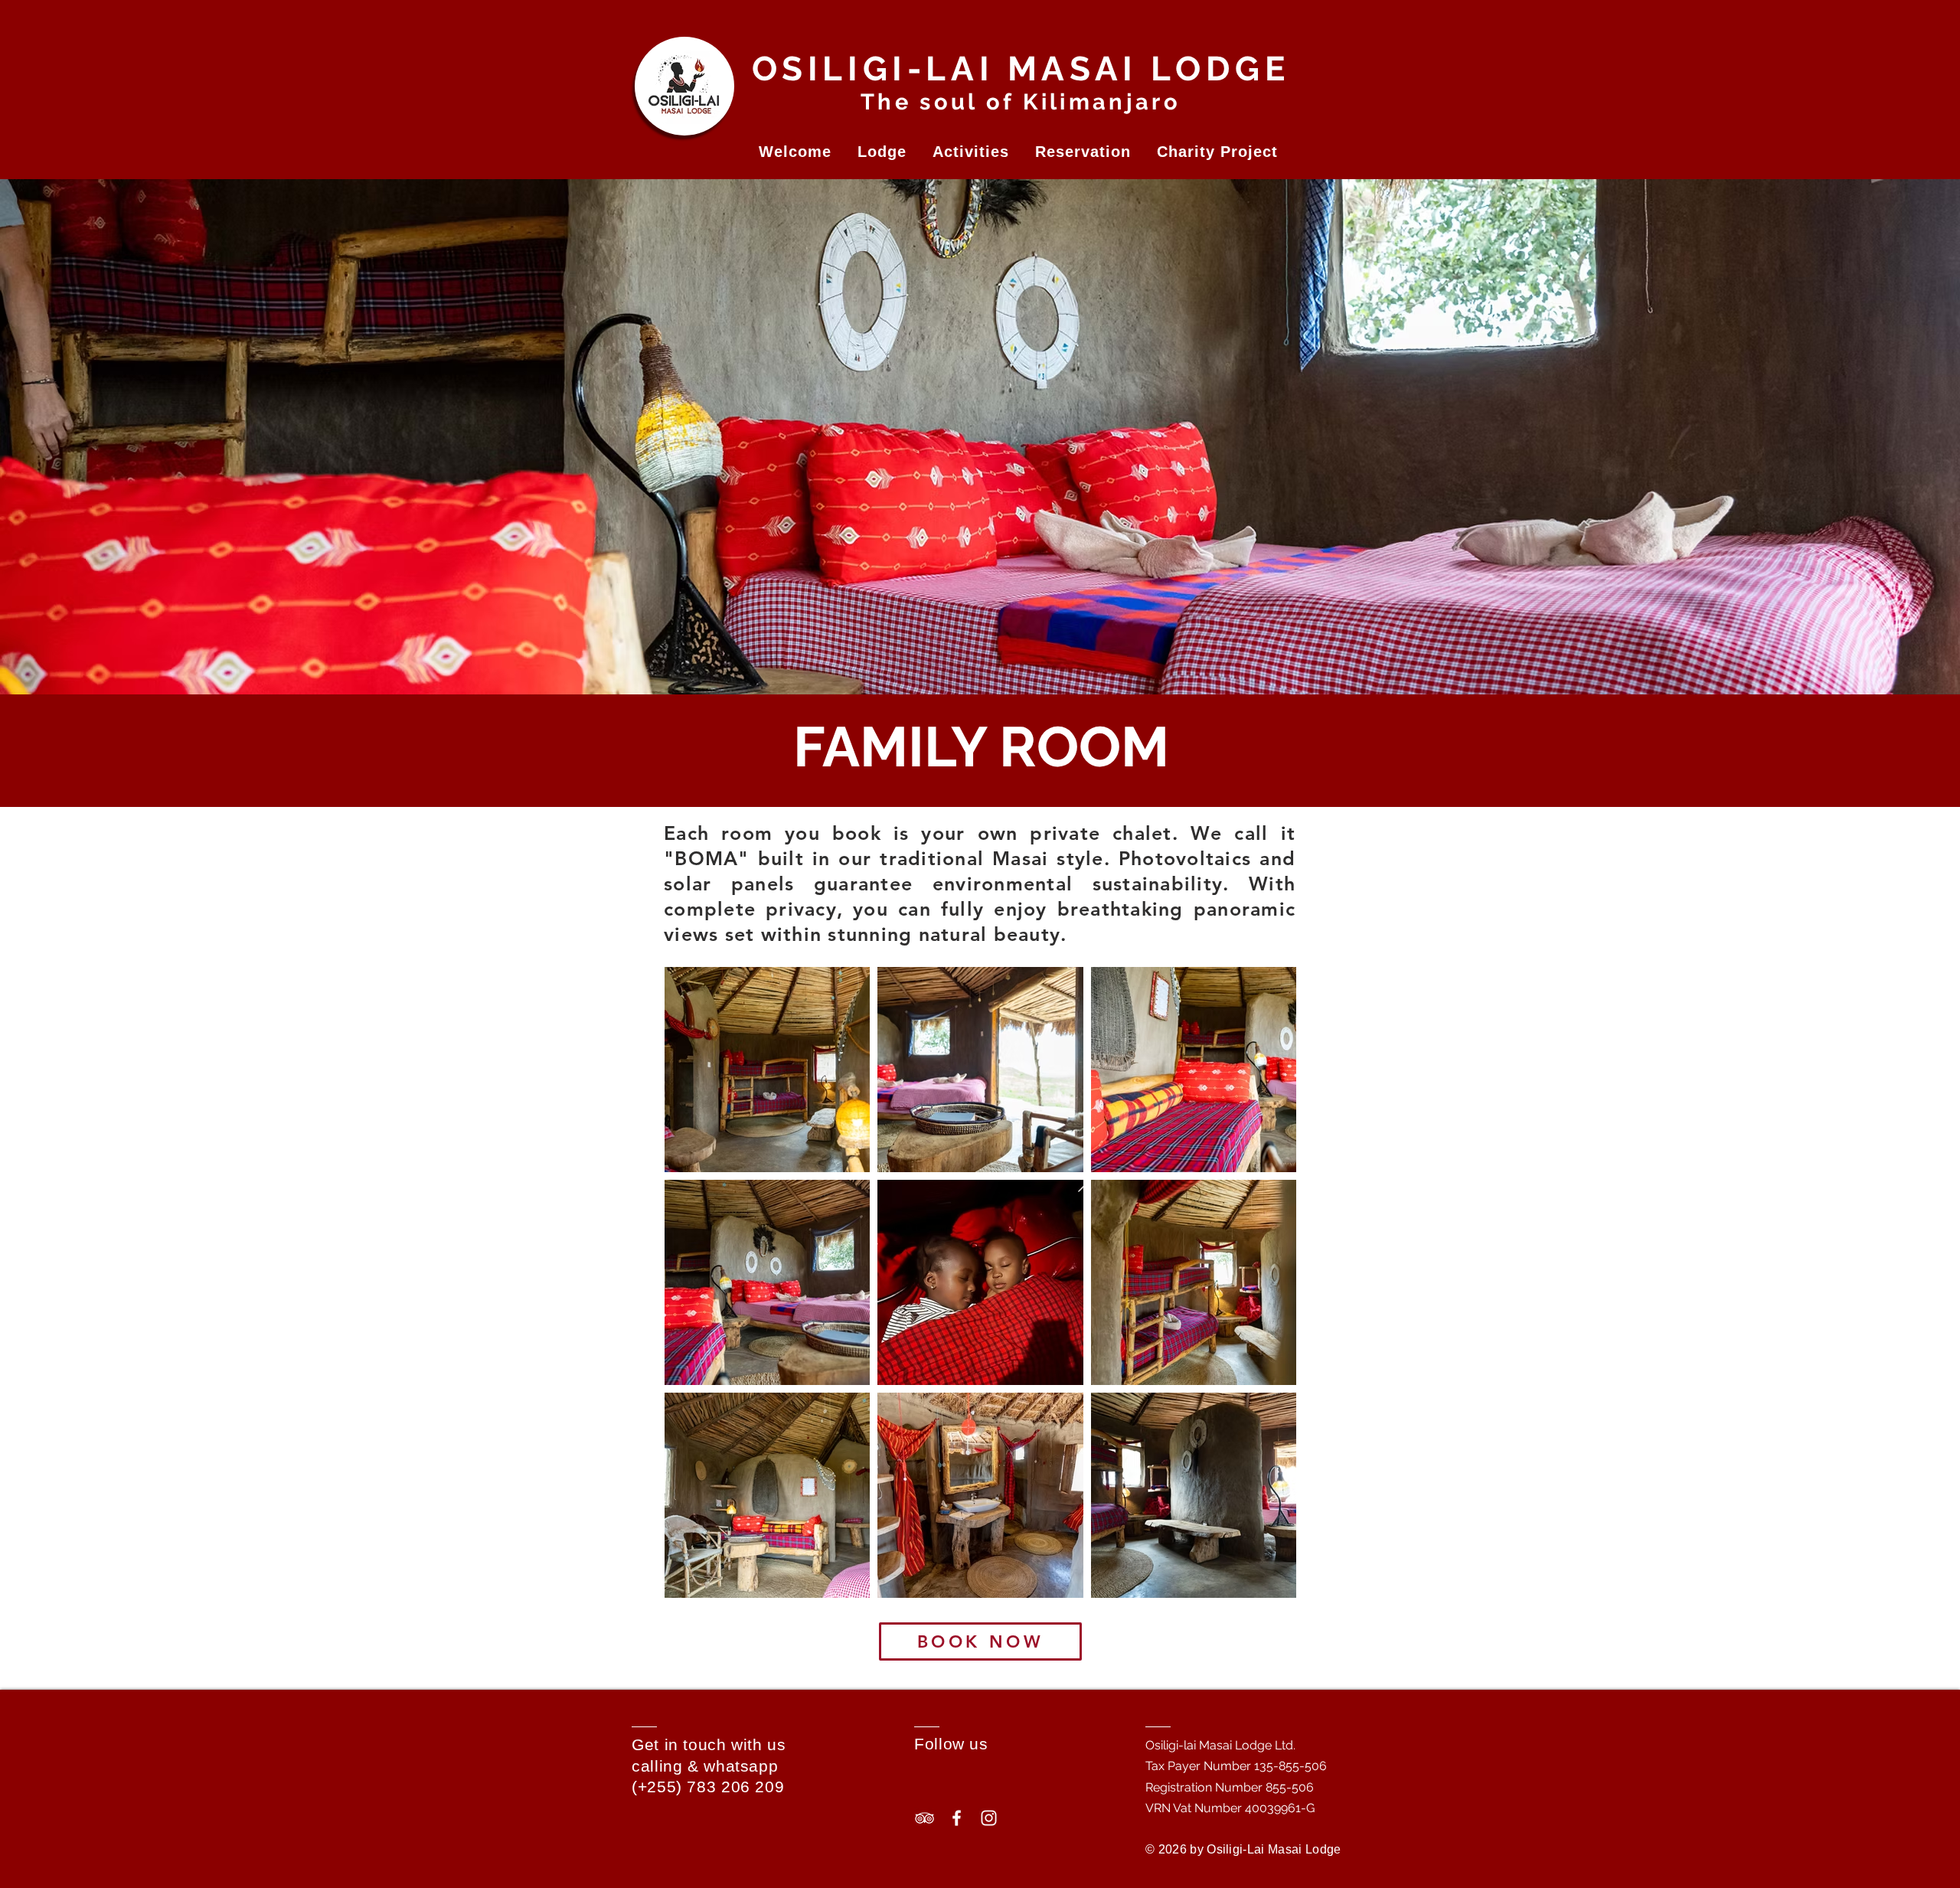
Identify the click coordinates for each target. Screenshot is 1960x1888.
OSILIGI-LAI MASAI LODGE (1021, 69)
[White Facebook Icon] (957, 1818)
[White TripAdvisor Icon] (924, 1818)
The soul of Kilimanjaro (1021, 102)
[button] (795, 152)
